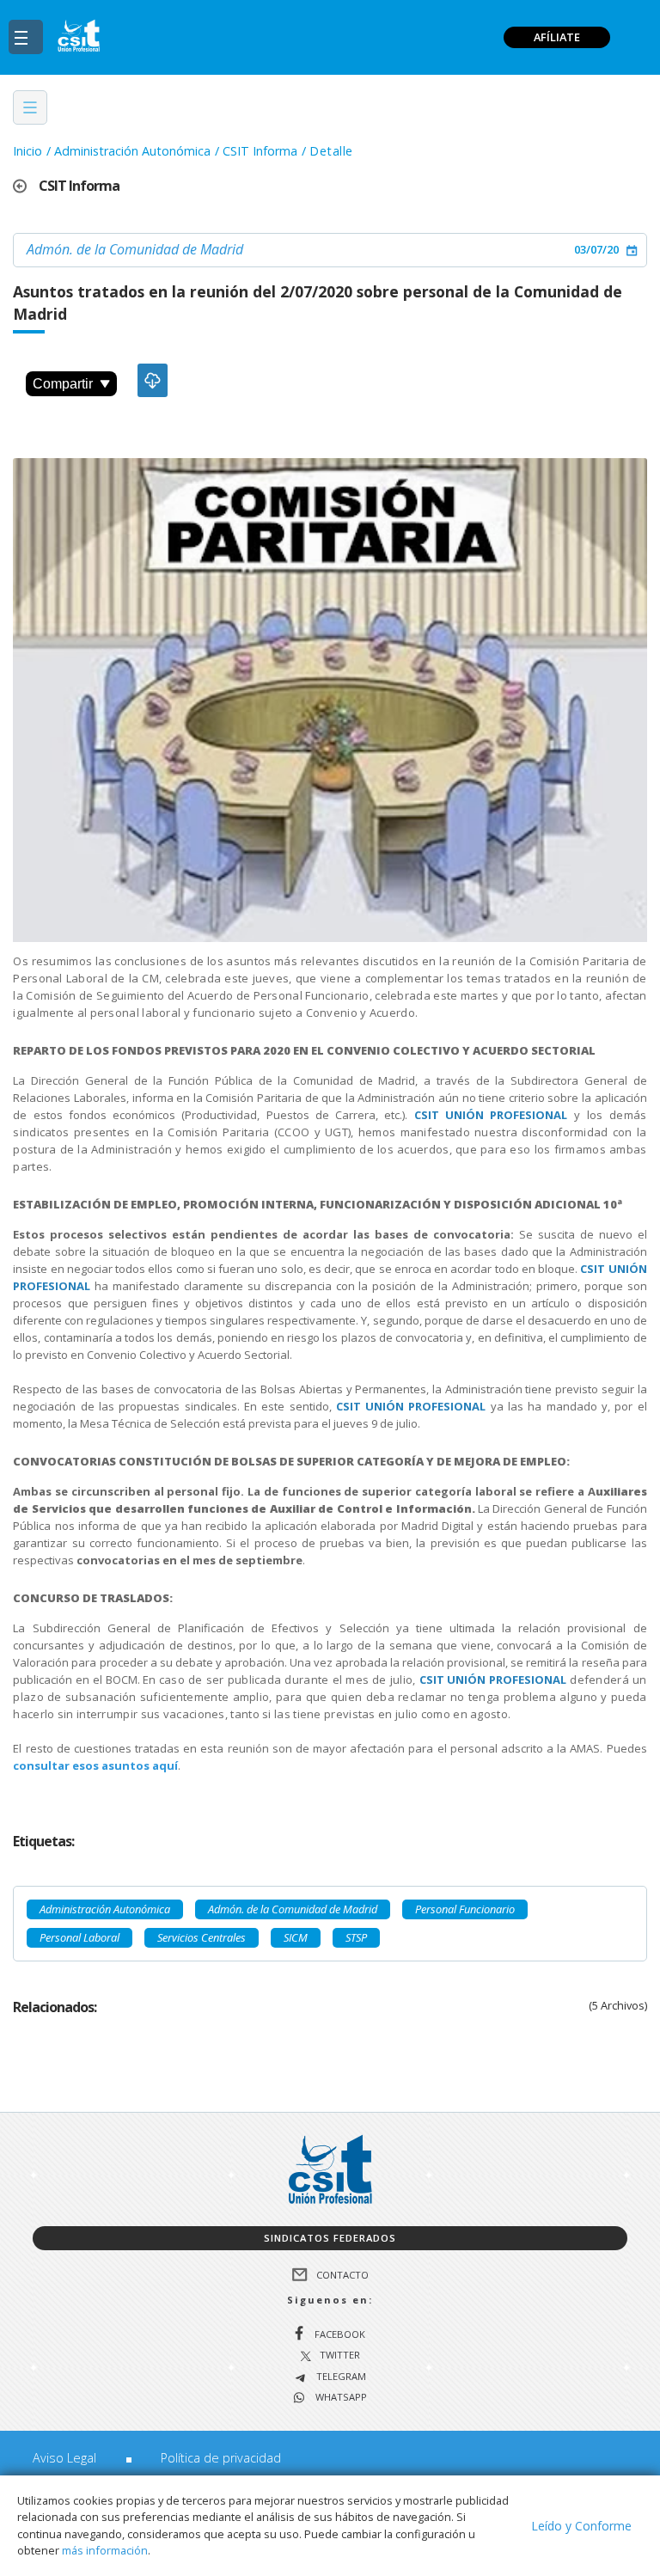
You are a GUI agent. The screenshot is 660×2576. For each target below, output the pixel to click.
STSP (356, 1937)
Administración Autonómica (132, 151)
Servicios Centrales (202, 1937)
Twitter (340, 2356)
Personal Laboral (79, 1937)
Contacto (342, 2274)
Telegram (340, 2377)
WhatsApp (340, 2398)
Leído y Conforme (581, 2526)
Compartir (63, 384)
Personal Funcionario (465, 1909)
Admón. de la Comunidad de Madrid (135, 249)
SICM (296, 1937)
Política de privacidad (221, 2458)
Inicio (27, 151)
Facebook (340, 2334)
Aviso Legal (64, 2458)
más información (105, 2550)
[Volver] (26, 186)
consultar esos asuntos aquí (95, 1765)
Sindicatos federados (330, 2238)
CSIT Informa (260, 151)
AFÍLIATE (557, 37)
